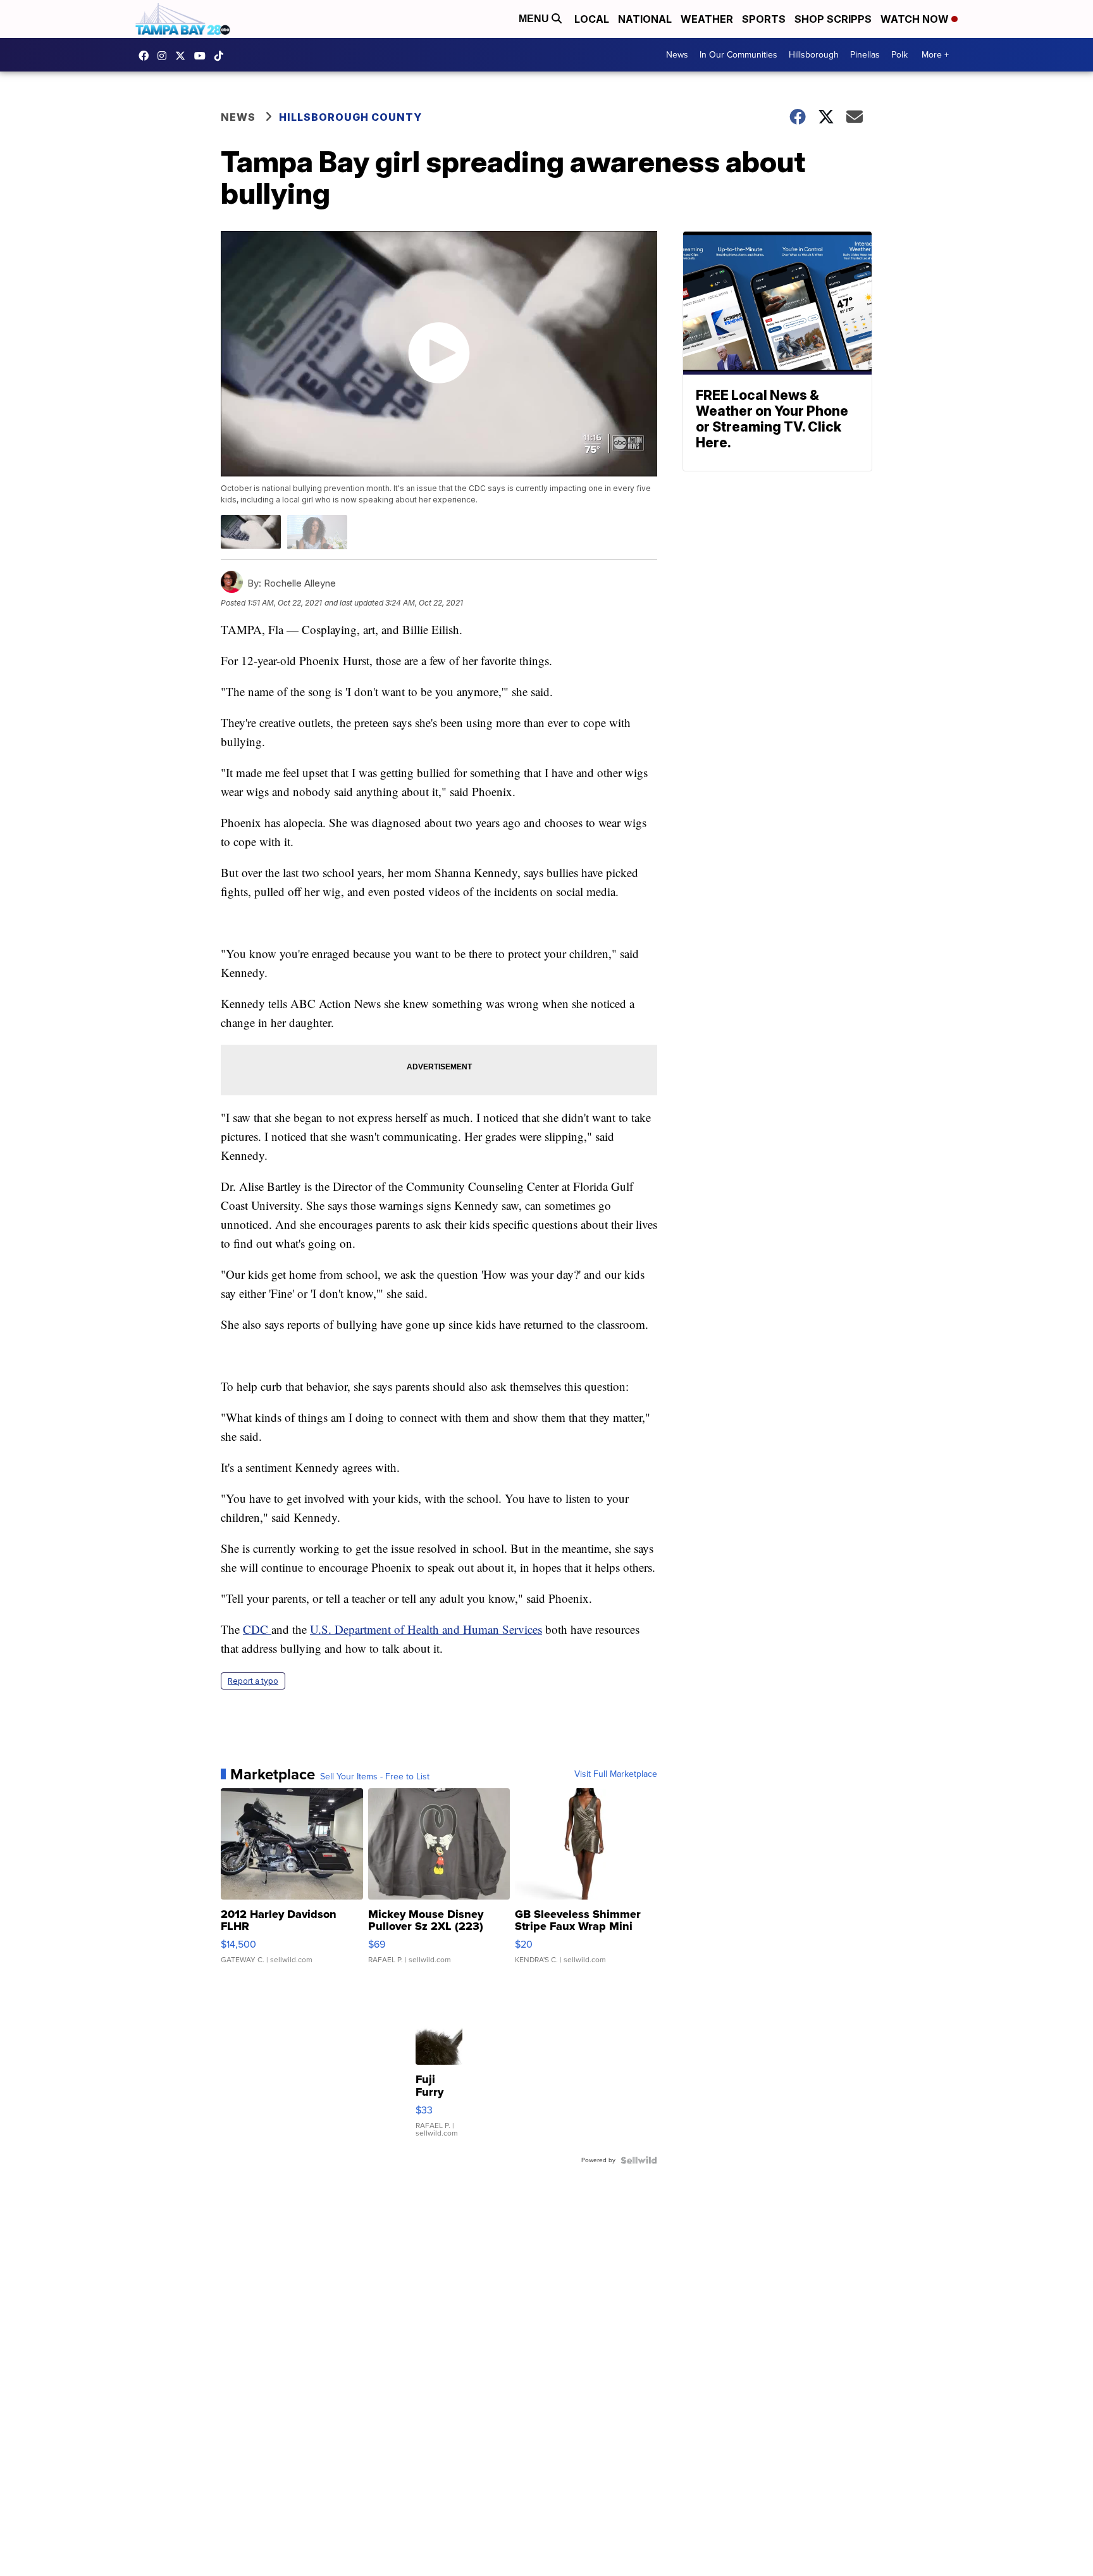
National (645, 19)
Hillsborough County (350, 117)
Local (592, 19)
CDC (257, 1629)
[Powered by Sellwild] (639, 2160)
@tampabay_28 (222, 56)
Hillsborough (814, 55)
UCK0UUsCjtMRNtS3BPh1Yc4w (203, 56)
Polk (899, 55)
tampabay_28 (165, 56)
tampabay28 (183, 56)
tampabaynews (147, 56)
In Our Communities (738, 55)
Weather (707, 19)
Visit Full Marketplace (616, 1774)
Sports (764, 19)
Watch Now (916, 19)
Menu (535, 19)
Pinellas (865, 55)
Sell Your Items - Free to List (375, 1777)
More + (935, 55)
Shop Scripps (833, 19)
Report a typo (253, 1681)
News (677, 55)
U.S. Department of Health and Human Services (426, 1629)
